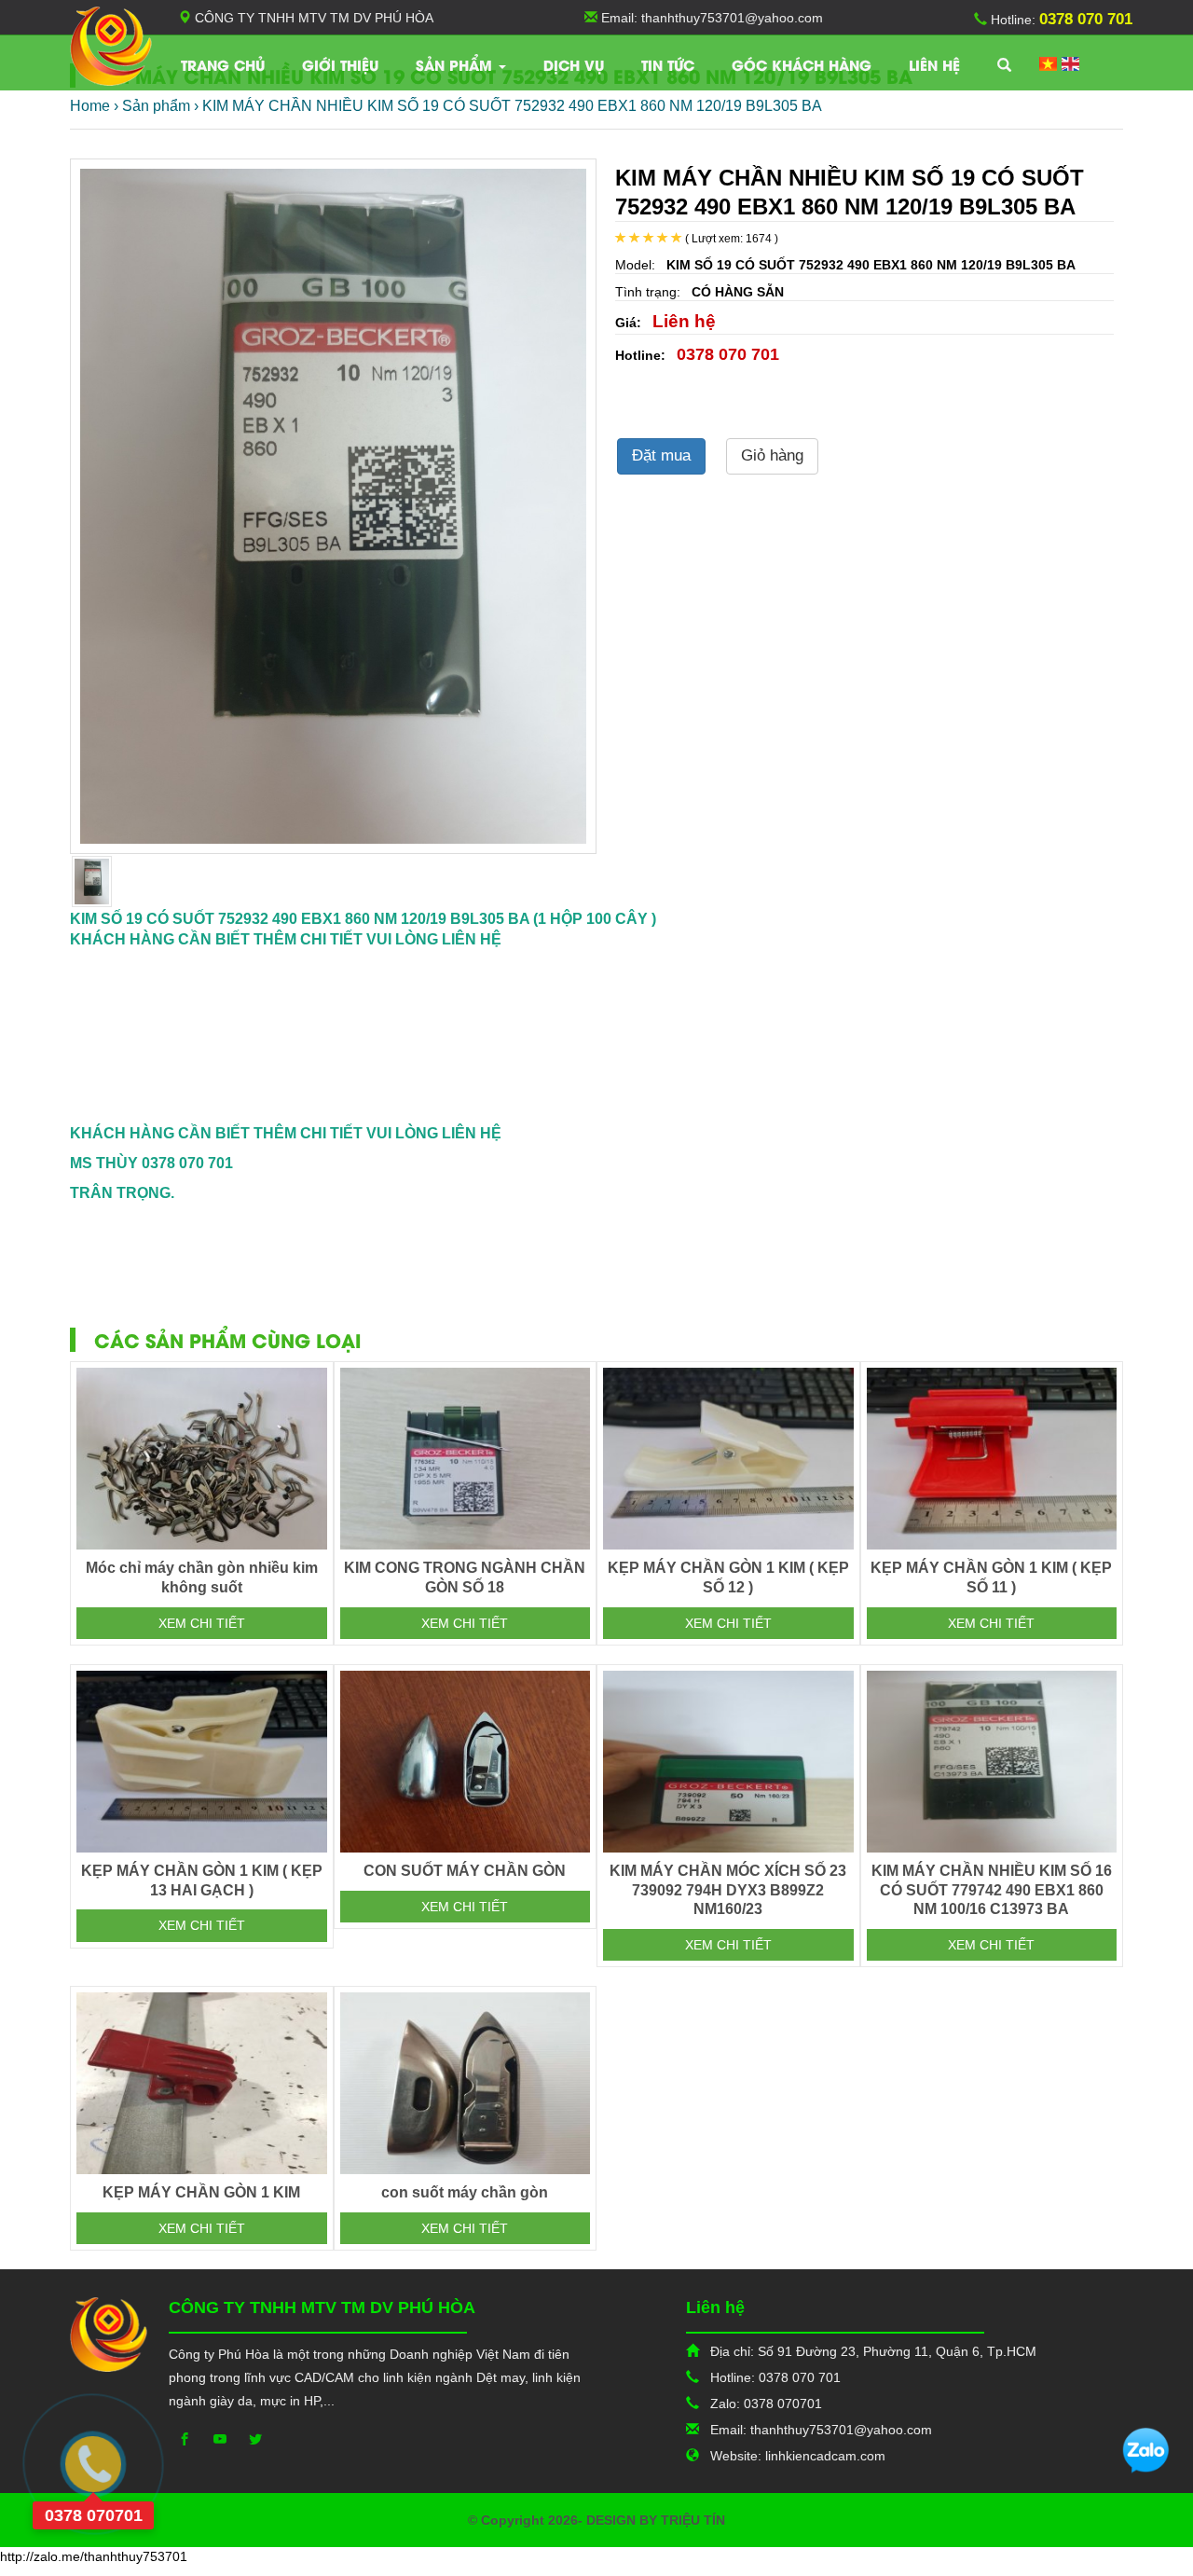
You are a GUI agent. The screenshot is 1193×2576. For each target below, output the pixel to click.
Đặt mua (661, 455)
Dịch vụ (574, 64)
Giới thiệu (340, 64)
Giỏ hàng (772, 455)
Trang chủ (223, 64)
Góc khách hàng (802, 64)
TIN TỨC (668, 64)
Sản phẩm (456, 64)
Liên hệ (934, 64)
